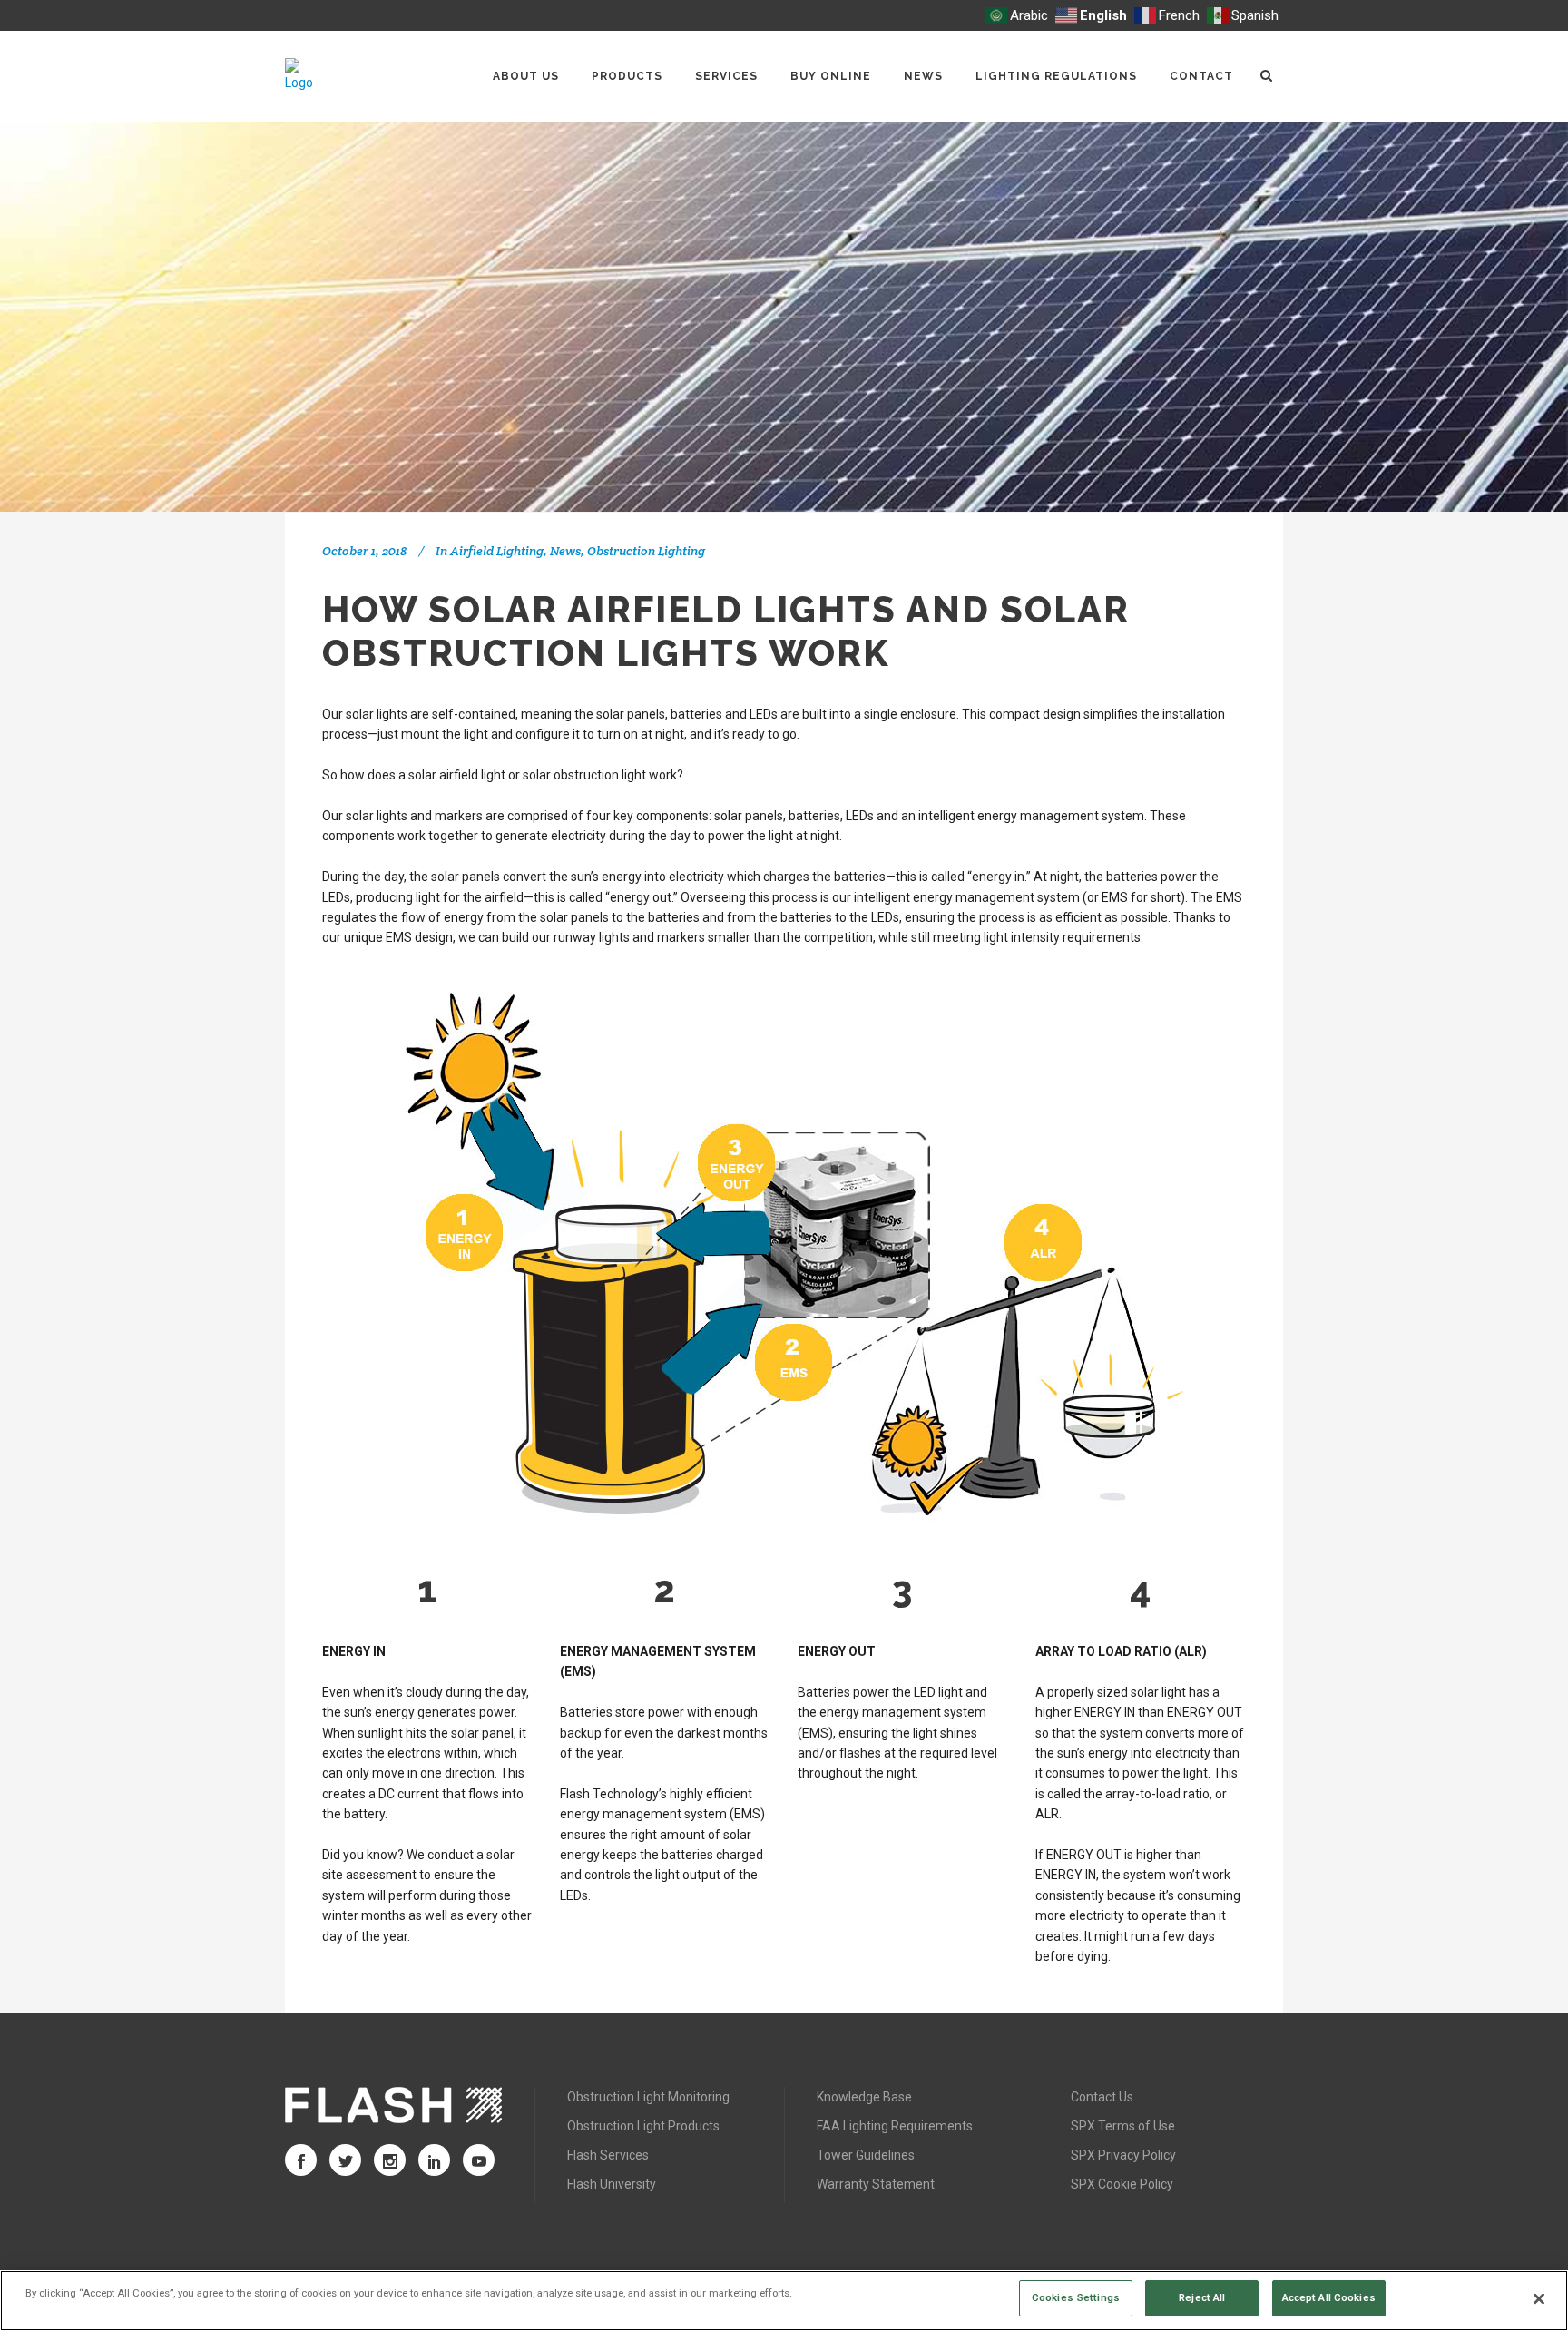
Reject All (1202, 2297)
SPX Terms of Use (1123, 2126)
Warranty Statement (876, 2184)
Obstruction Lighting (646, 551)
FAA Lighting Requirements (895, 2126)
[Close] (1539, 2299)
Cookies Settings (1076, 2297)
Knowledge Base (864, 2097)
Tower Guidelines (866, 2155)
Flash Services (608, 2155)
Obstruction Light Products (643, 2126)
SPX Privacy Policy (1123, 2155)
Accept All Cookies (1329, 2297)
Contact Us (1102, 2097)
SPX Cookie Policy (1122, 2184)
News (565, 551)
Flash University (612, 2184)
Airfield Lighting (497, 551)
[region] (784, 2301)
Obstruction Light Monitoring (648, 2097)
